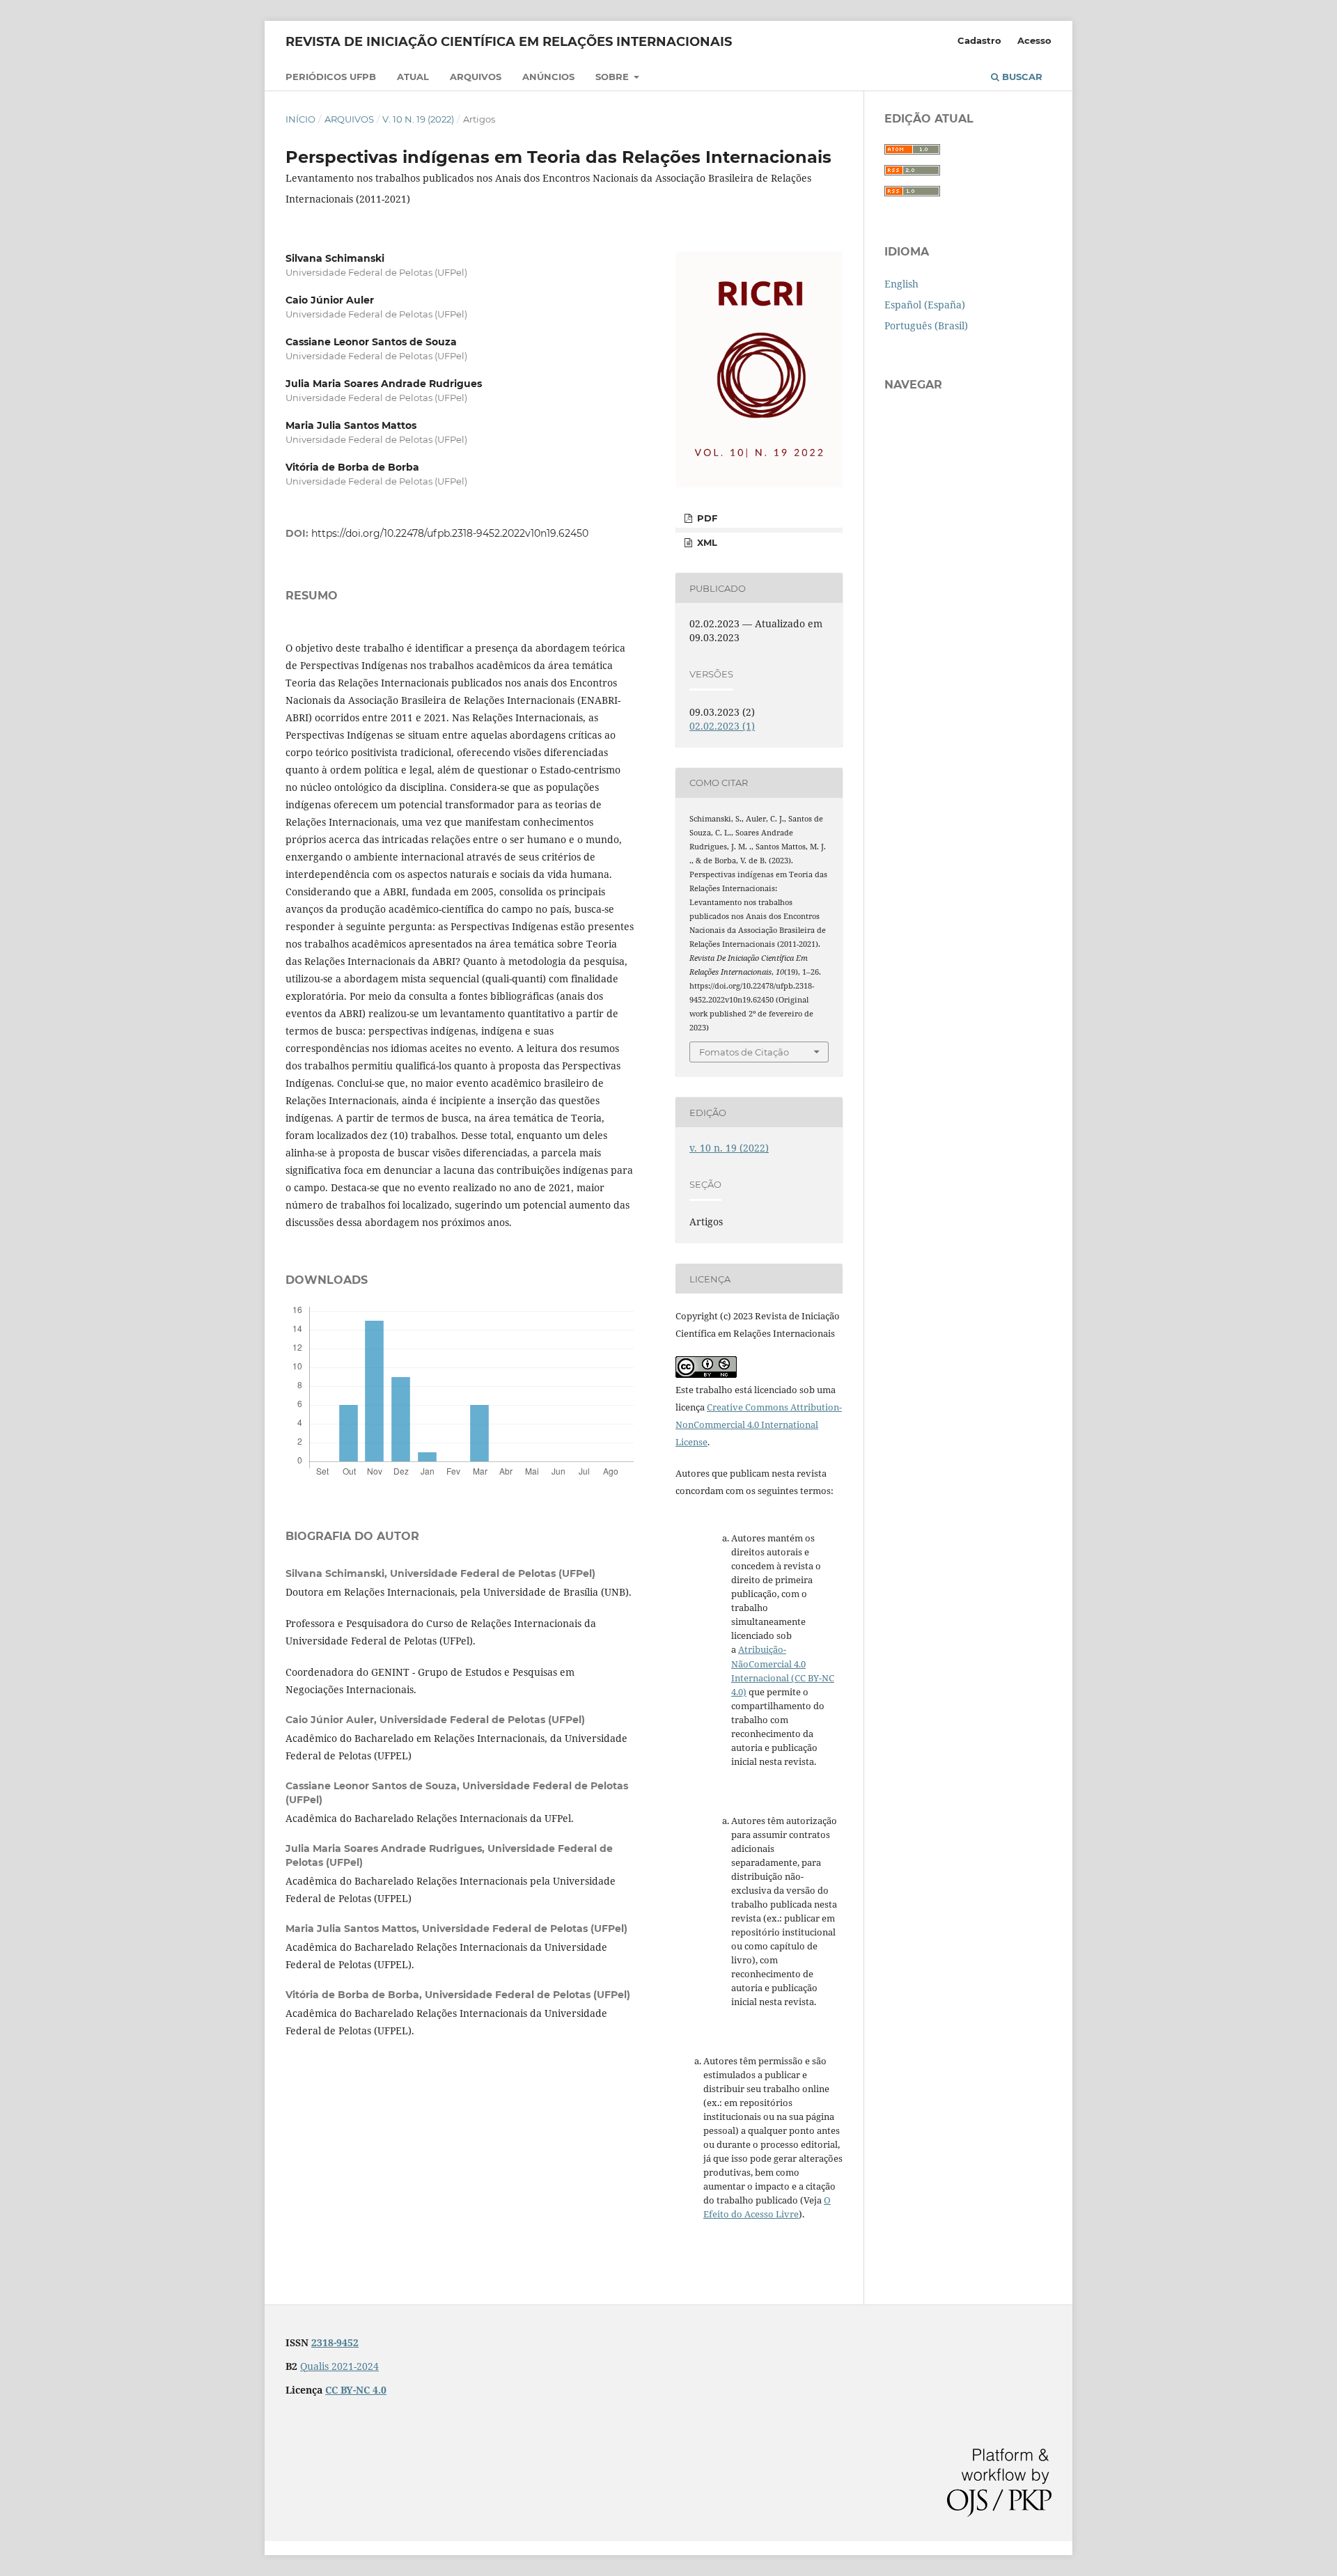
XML (706, 542)
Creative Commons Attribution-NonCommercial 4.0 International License (759, 1424)
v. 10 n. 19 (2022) (418, 119)
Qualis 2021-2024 (339, 2366)
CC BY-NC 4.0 (356, 2390)
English (901, 284)
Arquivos (476, 77)
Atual (413, 77)
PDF (706, 518)
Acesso (1034, 40)
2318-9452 (335, 2342)
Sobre (613, 77)
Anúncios (548, 77)
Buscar (1021, 77)
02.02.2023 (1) (722, 726)
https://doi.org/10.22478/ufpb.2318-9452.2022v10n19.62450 (450, 533)
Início (300, 119)
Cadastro (979, 40)
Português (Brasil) (926, 325)
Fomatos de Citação (744, 1052)
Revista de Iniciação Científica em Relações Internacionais (509, 42)
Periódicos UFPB (331, 77)
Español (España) (925, 305)
